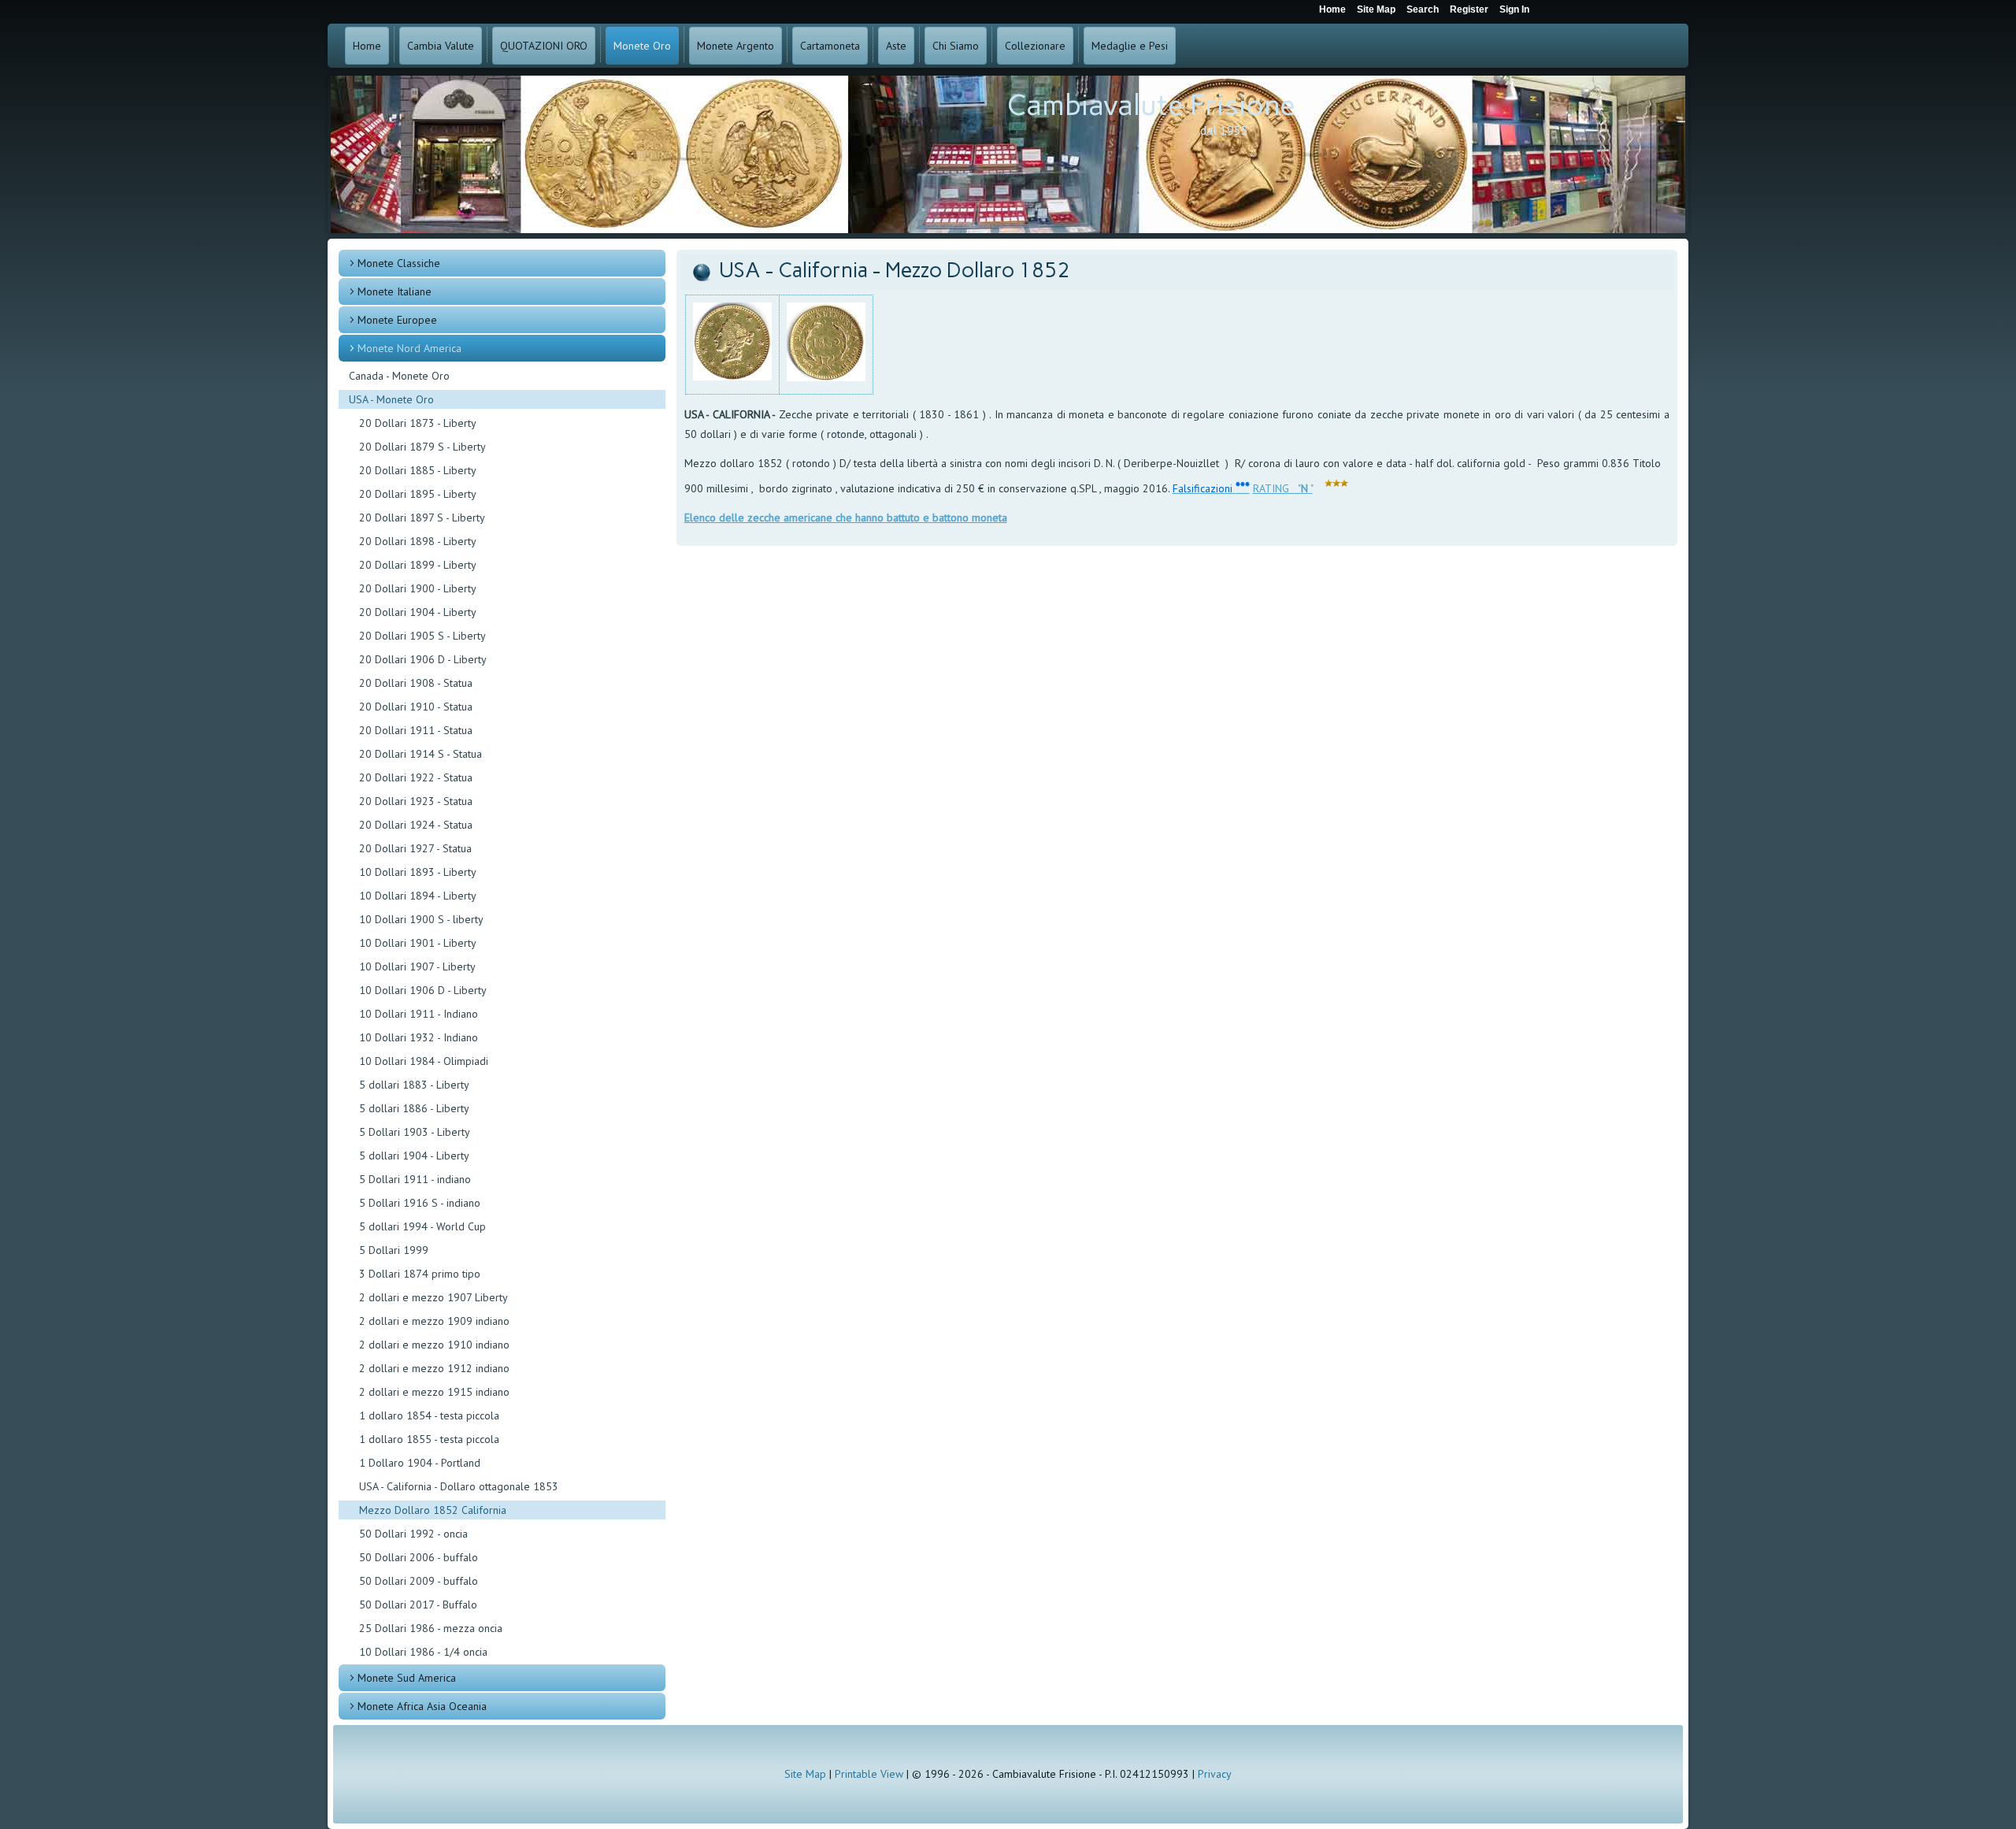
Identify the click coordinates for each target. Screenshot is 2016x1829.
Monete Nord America (409, 348)
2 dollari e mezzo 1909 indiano (434, 1321)
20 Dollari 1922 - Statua (416, 777)
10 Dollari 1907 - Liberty (417, 966)
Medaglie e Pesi (1130, 46)
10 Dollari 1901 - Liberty (418, 943)
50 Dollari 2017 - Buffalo (418, 1605)
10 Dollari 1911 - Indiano (419, 1014)
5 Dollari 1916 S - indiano (420, 1203)
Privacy (1215, 1774)
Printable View (869, 1774)
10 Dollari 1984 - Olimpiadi (424, 1061)
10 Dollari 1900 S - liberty (421, 919)
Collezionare (1035, 46)
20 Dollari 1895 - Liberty (418, 494)
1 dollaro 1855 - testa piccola (429, 1439)
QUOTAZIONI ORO (544, 46)
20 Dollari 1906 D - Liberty (423, 659)
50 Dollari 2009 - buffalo (419, 1581)
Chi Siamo (956, 46)
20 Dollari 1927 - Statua (415, 848)
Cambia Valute (441, 46)
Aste (896, 46)
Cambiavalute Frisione (1151, 105)
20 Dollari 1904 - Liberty (418, 612)
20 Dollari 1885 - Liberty (418, 470)
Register (1469, 9)
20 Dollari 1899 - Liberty (418, 565)
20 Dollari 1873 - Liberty (418, 423)
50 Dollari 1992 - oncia (413, 1534)
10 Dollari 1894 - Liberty (418, 896)
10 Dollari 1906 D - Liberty (423, 990)
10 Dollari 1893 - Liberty (418, 872)
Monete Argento (736, 46)
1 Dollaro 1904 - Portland (420, 1463)
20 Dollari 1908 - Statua (416, 683)
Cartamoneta (830, 46)
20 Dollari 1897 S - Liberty (422, 518)
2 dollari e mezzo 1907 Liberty (434, 1297)
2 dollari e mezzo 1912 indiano (434, 1368)
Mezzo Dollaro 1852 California (433, 1510)
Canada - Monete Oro (399, 376)
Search (1423, 9)
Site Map (805, 1774)
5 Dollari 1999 (394, 1250)
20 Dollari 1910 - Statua (416, 707)
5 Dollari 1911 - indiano (415, 1179)
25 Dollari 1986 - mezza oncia (431, 1628)
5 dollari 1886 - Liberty (414, 1108)
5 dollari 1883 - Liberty (414, 1085)
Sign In (1514, 9)
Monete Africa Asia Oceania (422, 1706)
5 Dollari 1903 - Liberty (415, 1132)
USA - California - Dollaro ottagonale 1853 (459, 1486)
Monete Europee (397, 320)
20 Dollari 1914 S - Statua (421, 754)
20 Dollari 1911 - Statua (416, 730)
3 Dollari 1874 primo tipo (420, 1274)
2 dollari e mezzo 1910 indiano (434, 1345)
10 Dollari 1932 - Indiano (419, 1037)
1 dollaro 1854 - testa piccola (429, 1415)
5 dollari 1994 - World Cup (422, 1226)
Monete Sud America (407, 1678)
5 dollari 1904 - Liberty (414, 1156)
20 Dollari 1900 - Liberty (418, 588)
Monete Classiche (399, 263)
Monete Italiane (395, 291)
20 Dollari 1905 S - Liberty (422, 636)
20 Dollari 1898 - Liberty (418, 541)
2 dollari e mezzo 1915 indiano (434, 1392)
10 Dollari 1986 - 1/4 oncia (423, 1652)
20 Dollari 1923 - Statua (416, 801)
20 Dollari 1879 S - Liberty (422, 447)
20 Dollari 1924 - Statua (416, 825)
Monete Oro (642, 46)
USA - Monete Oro (391, 399)
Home (367, 46)
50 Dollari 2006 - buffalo (419, 1557)
